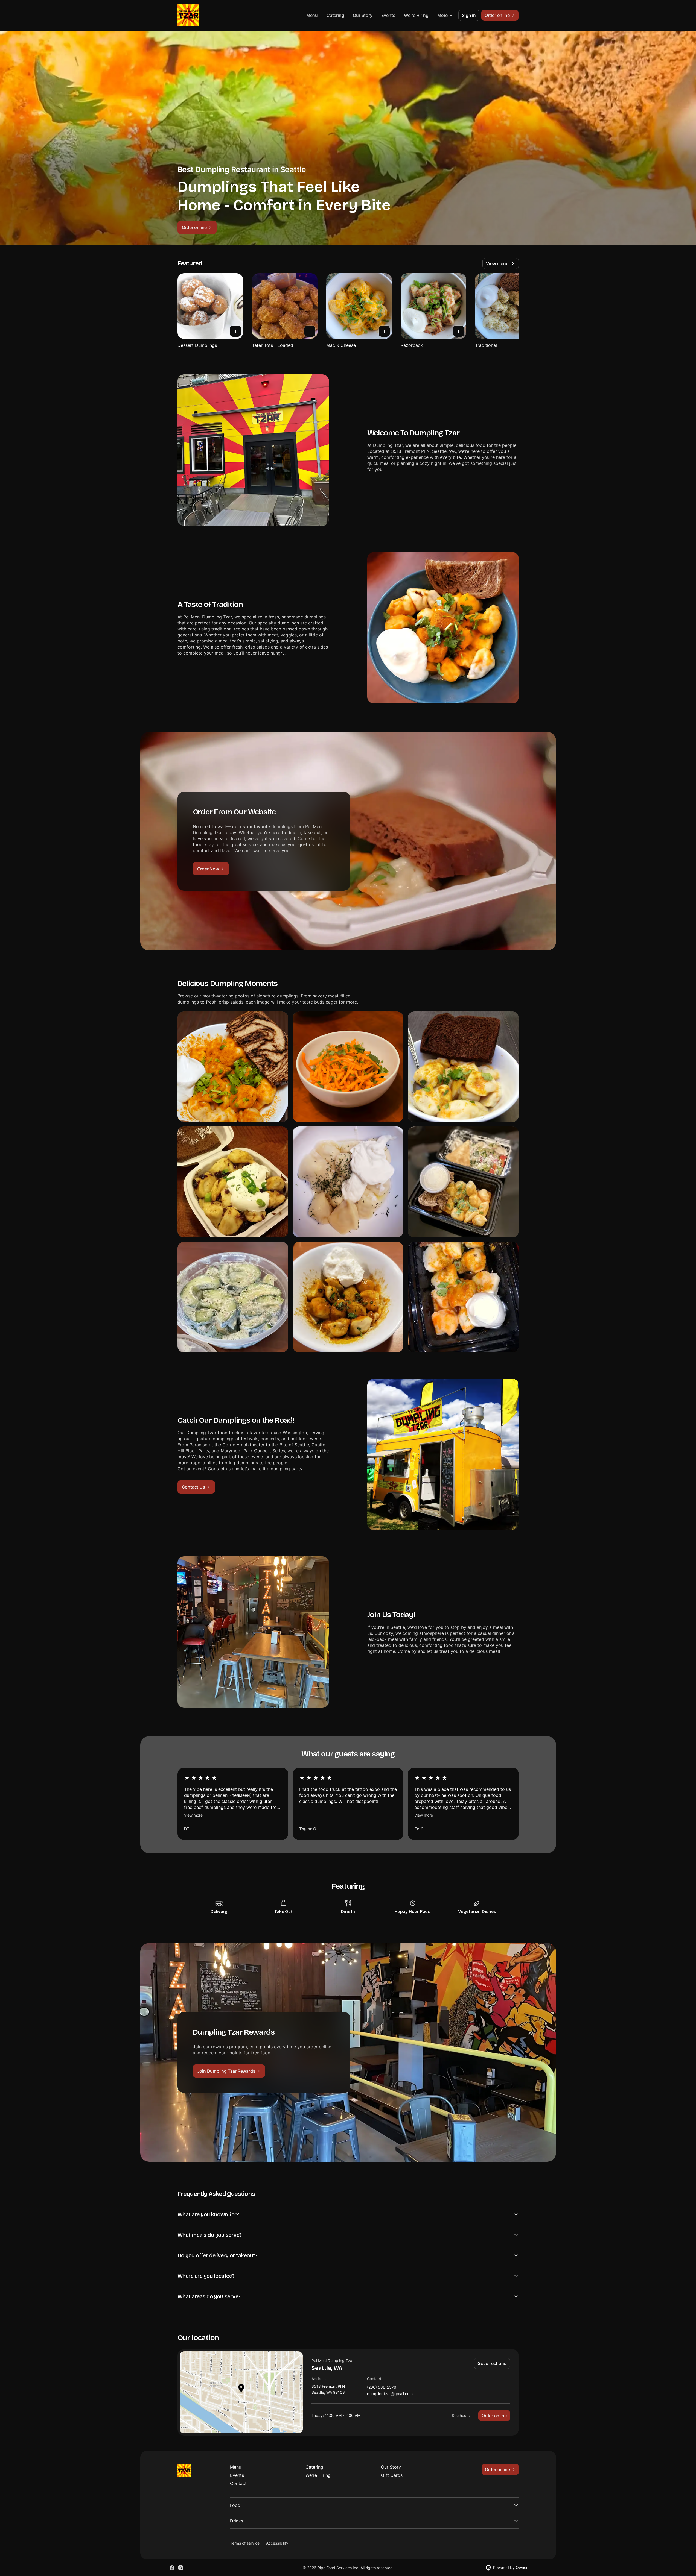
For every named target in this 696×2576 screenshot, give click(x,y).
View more (193, 1815)
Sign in (469, 15)
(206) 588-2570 (382, 2387)
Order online (494, 2416)
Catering (335, 15)
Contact (238, 2483)
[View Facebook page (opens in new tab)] (172, 2568)
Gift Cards (392, 2475)
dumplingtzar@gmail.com (390, 2394)
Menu (312, 15)
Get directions (492, 2363)
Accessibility (277, 2543)
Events (388, 15)
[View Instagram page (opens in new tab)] (181, 2568)
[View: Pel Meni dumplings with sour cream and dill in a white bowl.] (348, 1182)
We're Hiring (416, 15)
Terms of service (245, 2543)
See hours (461, 2415)
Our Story (362, 15)
